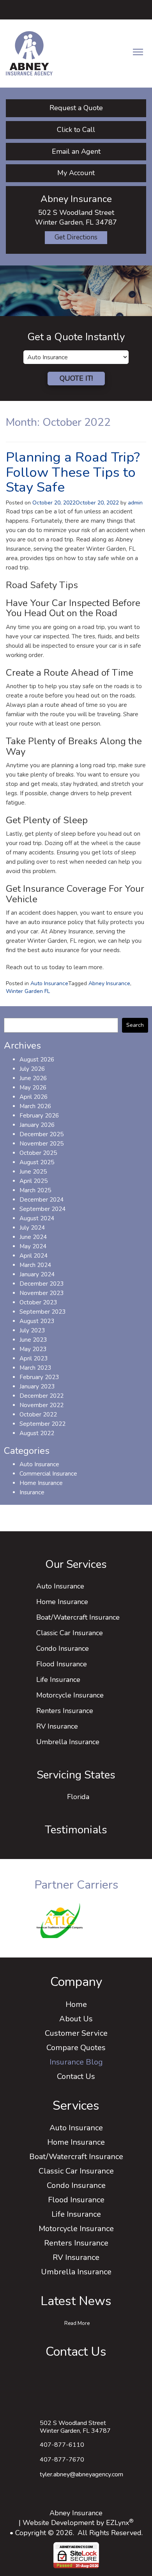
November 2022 (42, 1405)
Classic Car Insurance (70, 1633)
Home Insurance (41, 1483)
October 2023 (38, 1302)
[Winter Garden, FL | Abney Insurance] (29, 53)
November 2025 (42, 1144)
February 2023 (39, 1377)
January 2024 (37, 1274)
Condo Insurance (63, 1648)
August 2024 (37, 1218)
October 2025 (38, 1153)
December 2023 (42, 1284)
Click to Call (76, 130)
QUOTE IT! (76, 378)
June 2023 (33, 1340)
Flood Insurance (62, 1664)
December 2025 (42, 1134)
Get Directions (76, 237)
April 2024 (34, 1256)
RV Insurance (57, 1726)
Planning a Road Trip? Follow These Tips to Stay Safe (73, 472)
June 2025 (33, 1172)
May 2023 (33, 1349)
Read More (77, 2323)
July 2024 (32, 1228)
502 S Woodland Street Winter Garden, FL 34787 (75, 2427)
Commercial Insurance (48, 1474)
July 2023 (32, 1330)
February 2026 (39, 1116)
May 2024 (33, 1246)
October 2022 (38, 1415)
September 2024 (42, 1209)
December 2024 (42, 1200)
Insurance (32, 1492)
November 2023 (42, 1293)
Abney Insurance (109, 983)
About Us (76, 2019)
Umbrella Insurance (68, 1742)
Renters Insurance (65, 1711)
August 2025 (37, 1162)
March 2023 (35, 1368)
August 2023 (37, 1321)
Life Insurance (58, 1680)
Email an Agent (76, 151)
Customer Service (76, 2033)
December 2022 (42, 1396)
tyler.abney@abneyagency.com (81, 2474)
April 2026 (34, 1097)
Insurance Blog (76, 2062)
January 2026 (37, 1125)
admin (135, 503)
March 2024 (35, 1265)
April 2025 (34, 1181)
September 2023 (42, 1312)
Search (135, 1025)
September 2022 (42, 1424)
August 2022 (37, 1433)
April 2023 (34, 1358)
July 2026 (32, 1069)
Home (76, 2004)
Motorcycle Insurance (70, 1695)
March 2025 (35, 1190)
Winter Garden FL (28, 991)
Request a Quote (76, 108)
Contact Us (76, 2076)
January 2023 (37, 1386)
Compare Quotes (76, 2048)
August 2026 (37, 1060)
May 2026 (33, 1088)
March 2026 (35, 1106)
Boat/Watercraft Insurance (78, 1617)
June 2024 (33, 1237)
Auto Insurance (49, 983)
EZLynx (118, 2523)
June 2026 (33, 1078)
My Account (76, 173)
